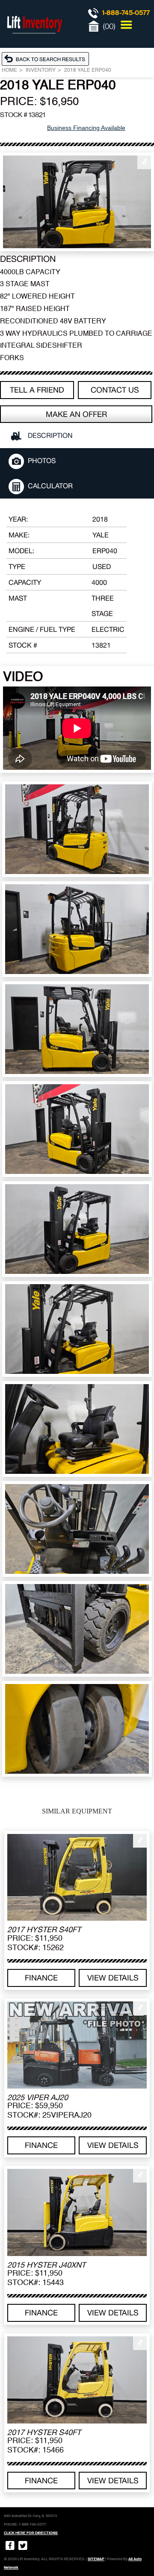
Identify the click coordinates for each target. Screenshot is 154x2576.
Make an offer (76, 414)
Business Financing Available (86, 128)
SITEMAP (96, 2559)
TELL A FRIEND (37, 390)
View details (113, 1978)
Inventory (41, 70)
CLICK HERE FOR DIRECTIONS (31, 2533)
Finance (41, 1978)
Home (9, 70)
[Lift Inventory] (34, 43)
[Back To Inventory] (47, 59)
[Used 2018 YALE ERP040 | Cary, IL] (77, 202)
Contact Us (115, 390)
